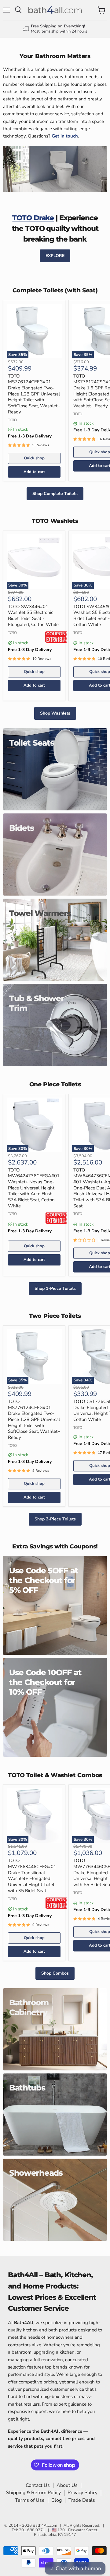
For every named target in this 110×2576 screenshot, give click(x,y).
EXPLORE (55, 256)
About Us (67, 2485)
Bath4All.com (45, 2526)
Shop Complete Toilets (55, 494)
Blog (57, 2500)
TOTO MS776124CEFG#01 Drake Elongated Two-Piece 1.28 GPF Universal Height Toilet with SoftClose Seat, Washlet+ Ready (34, 394)
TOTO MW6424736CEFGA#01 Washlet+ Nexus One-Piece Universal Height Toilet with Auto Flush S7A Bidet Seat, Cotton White (34, 1188)
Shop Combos (55, 1973)
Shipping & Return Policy (33, 2493)
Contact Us (38, 2485)
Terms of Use (30, 2500)
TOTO (12, 420)
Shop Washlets (55, 713)
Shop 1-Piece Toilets (55, 1288)
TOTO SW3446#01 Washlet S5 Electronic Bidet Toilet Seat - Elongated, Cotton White (33, 616)
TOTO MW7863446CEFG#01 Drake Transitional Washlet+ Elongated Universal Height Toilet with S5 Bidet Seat (32, 1875)
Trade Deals (82, 2500)
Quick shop (34, 458)
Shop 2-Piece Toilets (55, 1519)
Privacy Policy (82, 2493)
